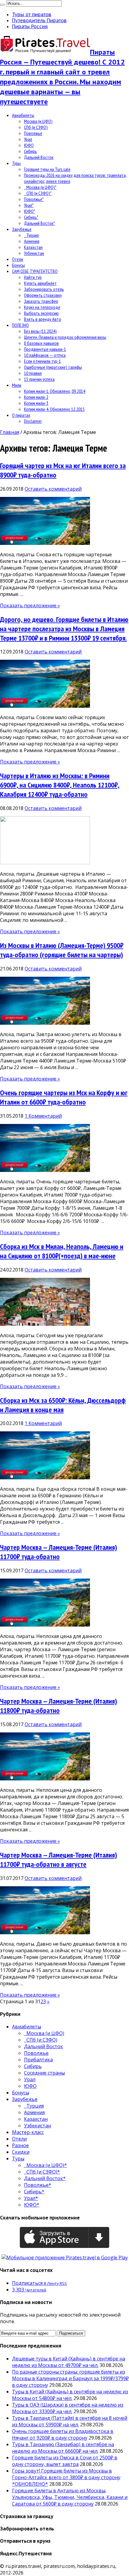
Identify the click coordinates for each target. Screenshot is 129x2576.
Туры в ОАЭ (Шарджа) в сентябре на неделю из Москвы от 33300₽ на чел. (68, 2408)
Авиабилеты (23, 115)
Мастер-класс (28, 2132)
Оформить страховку (43, 295)
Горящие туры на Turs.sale (47, 169)
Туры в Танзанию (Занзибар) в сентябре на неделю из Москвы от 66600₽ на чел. (63, 2448)
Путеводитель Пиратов (39, 20)
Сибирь (30, 151)
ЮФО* (30, 211)
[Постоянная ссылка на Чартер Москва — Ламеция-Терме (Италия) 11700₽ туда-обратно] (45, 1625)
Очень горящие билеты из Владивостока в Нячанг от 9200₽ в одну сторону (63, 2434)
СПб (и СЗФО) (36, 127)
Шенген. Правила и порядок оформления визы (65, 337)
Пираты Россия (30, 26)
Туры (16, 163)
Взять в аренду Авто (43, 319)
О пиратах (21, 415)
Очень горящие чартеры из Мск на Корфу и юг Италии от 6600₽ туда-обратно (64, 1097)
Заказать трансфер (41, 301)
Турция (31, 235)
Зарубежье (22, 229)
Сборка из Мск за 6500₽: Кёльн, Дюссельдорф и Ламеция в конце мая (63, 1405)
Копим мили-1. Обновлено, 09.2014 (55, 391)
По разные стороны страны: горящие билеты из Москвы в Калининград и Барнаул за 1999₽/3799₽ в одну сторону (70, 2378)
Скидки (21, 2152)
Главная (10, 432)
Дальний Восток (39, 157)
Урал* (29, 205)
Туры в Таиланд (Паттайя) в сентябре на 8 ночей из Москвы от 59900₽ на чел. (70, 2421)
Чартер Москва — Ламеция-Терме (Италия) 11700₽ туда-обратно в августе (58, 1860)
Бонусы (18, 265)
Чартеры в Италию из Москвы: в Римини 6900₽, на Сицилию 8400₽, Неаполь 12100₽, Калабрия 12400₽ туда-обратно (60, 785)
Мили (17, 385)
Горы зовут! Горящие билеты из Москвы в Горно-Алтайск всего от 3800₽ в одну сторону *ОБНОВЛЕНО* (66, 2477)
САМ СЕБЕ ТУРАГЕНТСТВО (35, 271)
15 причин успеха (39, 379)
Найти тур (33, 277)
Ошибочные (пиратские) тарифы (53, 367)
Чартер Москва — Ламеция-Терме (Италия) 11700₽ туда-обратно (58, 1552)
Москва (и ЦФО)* (40, 187)
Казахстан (33, 247)
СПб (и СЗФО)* (38, 193)
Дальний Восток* (39, 223)
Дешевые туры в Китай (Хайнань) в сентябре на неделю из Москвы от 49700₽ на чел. (69, 2362)
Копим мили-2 (36, 397)
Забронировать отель (44, 289)
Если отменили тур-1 (42, 361)
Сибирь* (31, 217)
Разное (20, 2145)
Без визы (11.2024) (40, 331)
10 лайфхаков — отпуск (45, 355)
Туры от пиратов (32, 14)
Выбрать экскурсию (41, 313)
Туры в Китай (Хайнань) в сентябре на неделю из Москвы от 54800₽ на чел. (70, 2395)
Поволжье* (34, 199)
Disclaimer (33, 421)
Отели (18, 259)
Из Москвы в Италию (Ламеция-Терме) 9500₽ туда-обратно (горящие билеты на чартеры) (62, 950)
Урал (28, 139)
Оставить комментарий (53, 489)
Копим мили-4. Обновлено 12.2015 (54, 409)
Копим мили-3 (36, 403)
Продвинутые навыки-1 (45, 349)
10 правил (33, 373)
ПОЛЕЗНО (20, 325)
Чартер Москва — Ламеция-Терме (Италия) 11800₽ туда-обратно (58, 1706)
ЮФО (29, 145)
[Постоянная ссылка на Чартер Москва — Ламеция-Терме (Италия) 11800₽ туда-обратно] (45, 1779)
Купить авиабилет (40, 283)
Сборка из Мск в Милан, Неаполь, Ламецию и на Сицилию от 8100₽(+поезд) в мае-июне (62, 1251)
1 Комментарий (43, 1116)
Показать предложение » (30, 605)
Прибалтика (38, 2060)
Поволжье (33, 133)
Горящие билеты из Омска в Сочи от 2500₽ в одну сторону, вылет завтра (65, 2461)
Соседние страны (44, 2073)
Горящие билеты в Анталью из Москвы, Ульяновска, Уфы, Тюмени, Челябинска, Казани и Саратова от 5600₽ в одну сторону (70, 2497)
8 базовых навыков (41, 343)
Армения (32, 241)
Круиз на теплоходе (42, 307)
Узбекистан (34, 253)
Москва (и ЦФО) (38, 121)
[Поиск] (2, 5)
